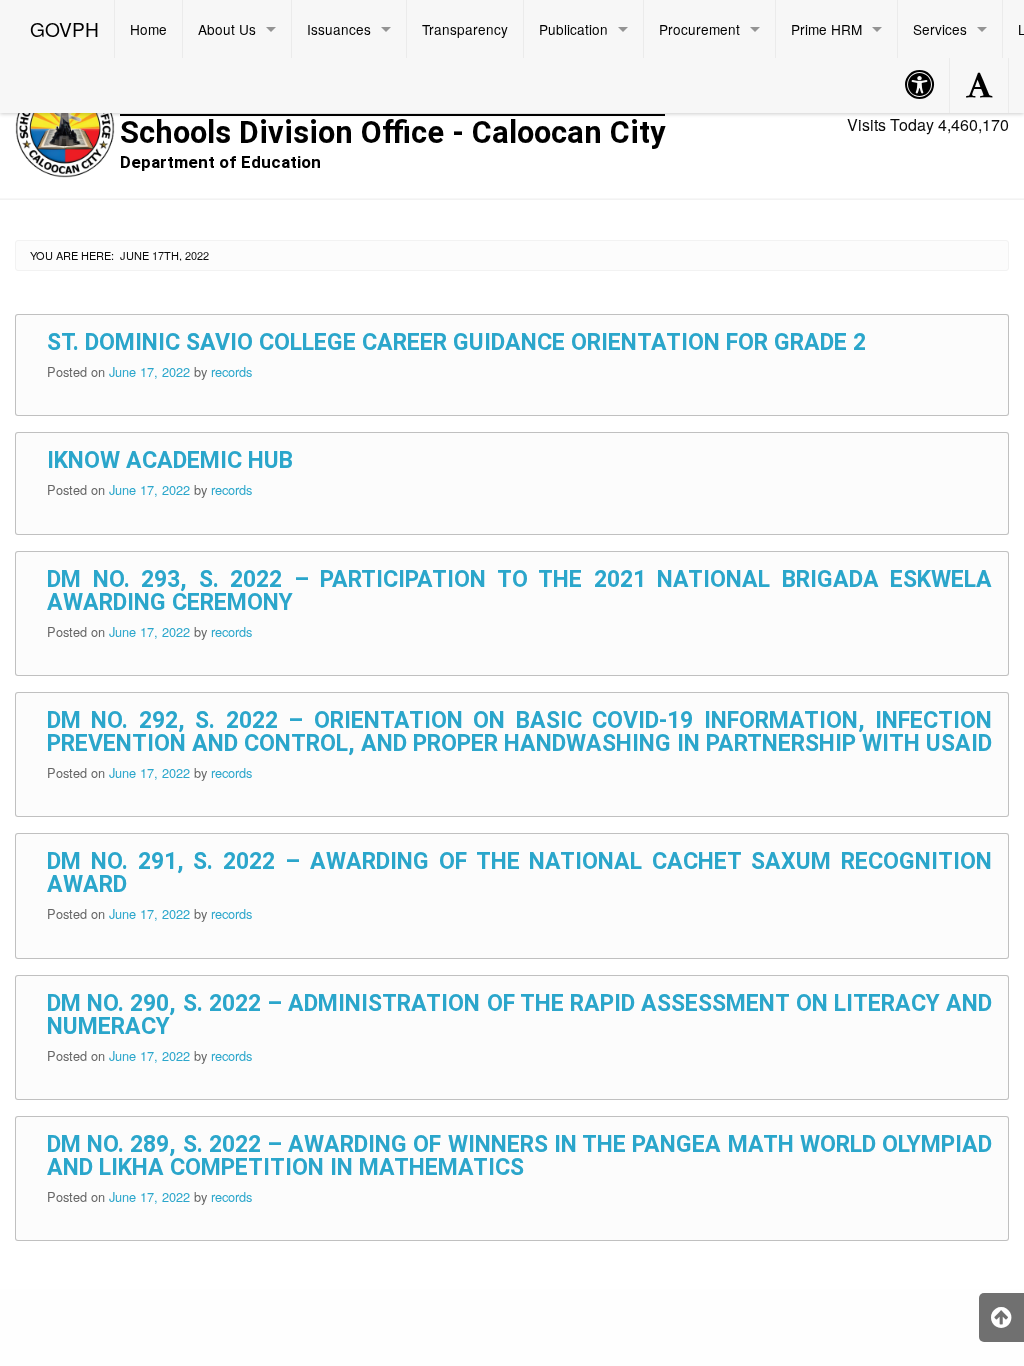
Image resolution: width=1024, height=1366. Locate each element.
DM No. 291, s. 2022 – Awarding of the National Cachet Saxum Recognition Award (519, 873)
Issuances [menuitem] (339, 29)
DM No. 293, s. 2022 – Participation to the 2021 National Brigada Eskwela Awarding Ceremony (519, 591)
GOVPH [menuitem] (64, 28)
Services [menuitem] (940, 29)
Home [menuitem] (148, 29)
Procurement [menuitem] (699, 29)
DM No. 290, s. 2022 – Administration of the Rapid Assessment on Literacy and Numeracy (519, 1015)
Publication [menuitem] (573, 29)
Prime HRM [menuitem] (826, 29)
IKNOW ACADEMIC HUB (170, 460)
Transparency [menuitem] (465, 29)
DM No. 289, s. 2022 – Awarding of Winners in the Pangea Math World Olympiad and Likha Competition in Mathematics (519, 1156)
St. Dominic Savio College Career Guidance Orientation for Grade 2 (456, 342)
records (231, 371)
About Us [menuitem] (227, 29)
